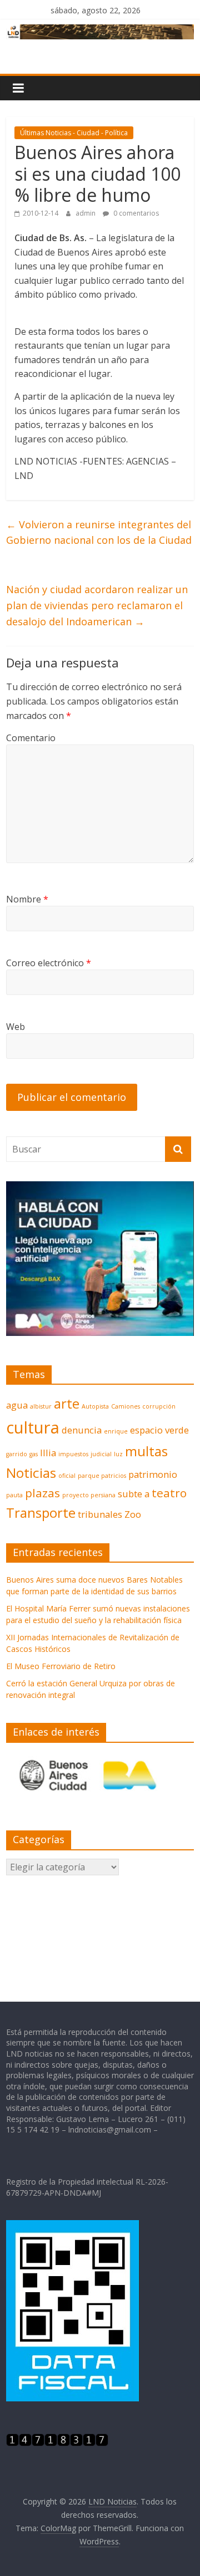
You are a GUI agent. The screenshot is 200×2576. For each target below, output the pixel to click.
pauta (14, 1495)
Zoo (133, 1514)
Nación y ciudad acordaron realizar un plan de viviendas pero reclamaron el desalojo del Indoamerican (97, 605)
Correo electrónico (49, 963)
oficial (67, 1476)
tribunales (100, 1514)
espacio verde (159, 1430)
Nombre (27, 899)
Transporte (41, 1513)
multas (146, 1451)
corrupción (159, 1406)
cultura (33, 1427)
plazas (42, 1493)
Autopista (95, 1406)
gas (34, 1454)
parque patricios (102, 1476)
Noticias (31, 1473)
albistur (41, 1406)
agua (17, 1405)
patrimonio (153, 1474)
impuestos (73, 1454)
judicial (101, 1454)
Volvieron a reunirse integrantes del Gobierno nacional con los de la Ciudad (99, 532)
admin (86, 213)
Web (16, 1027)
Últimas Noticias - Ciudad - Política (74, 133)
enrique (116, 1431)
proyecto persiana (89, 1495)
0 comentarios (135, 213)
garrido (17, 1454)
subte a (134, 1494)
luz (118, 1454)
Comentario (31, 738)
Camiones (126, 1406)
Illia (48, 1453)
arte (67, 1403)
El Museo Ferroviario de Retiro (61, 1666)
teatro (169, 1493)
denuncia (82, 1430)
